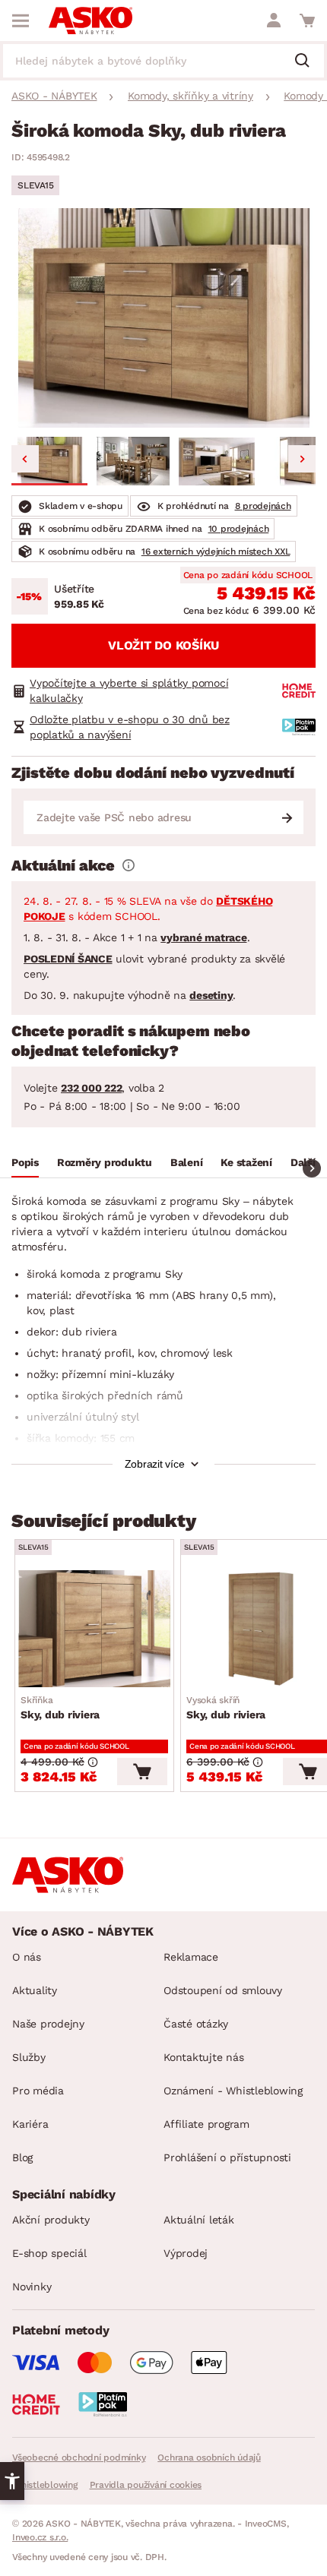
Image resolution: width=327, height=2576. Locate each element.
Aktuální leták (199, 2220)
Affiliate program (206, 2124)
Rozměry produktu (105, 1162)
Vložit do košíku (163, 645)
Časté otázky (196, 2024)
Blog (22, 2157)
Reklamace (191, 1957)
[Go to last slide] (25, 459)
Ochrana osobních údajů (209, 2457)
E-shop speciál (49, 2253)
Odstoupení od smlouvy (223, 1990)
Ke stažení (246, 1162)
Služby (29, 2057)
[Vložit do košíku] (142, 1772)
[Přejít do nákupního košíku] (307, 21)
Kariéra (30, 2124)
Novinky (32, 2287)
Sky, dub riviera (60, 1708)
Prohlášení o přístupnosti (227, 2157)
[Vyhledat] (308, 62)
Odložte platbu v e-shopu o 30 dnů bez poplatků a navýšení (130, 727)
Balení (187, 1162)
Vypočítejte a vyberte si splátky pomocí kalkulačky (129, 691)
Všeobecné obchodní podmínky (79, 2457)
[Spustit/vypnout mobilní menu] (21, 21)
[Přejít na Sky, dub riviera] (94, 1629)
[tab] (25, 1165)
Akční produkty (51, 2220)
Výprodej (186, 2253)
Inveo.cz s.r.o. (40, 2537)
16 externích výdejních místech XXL (216, 552)
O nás (27, 1957)
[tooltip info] (129, 865)
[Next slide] (302, 459)
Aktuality (35, 1990)
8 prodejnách (263, 506)
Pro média (38, 2091)
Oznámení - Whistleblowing (233, 2091)
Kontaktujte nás (203, 2057)
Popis (25, 1162)
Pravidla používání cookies (146, 2485)
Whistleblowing (45, 2485)
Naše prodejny (48, 2024)
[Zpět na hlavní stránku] (90, 21)
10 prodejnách (239, 529)
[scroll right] (312, 1168)
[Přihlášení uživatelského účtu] (274, 21)
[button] (49, 461)
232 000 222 (91, 1088)
